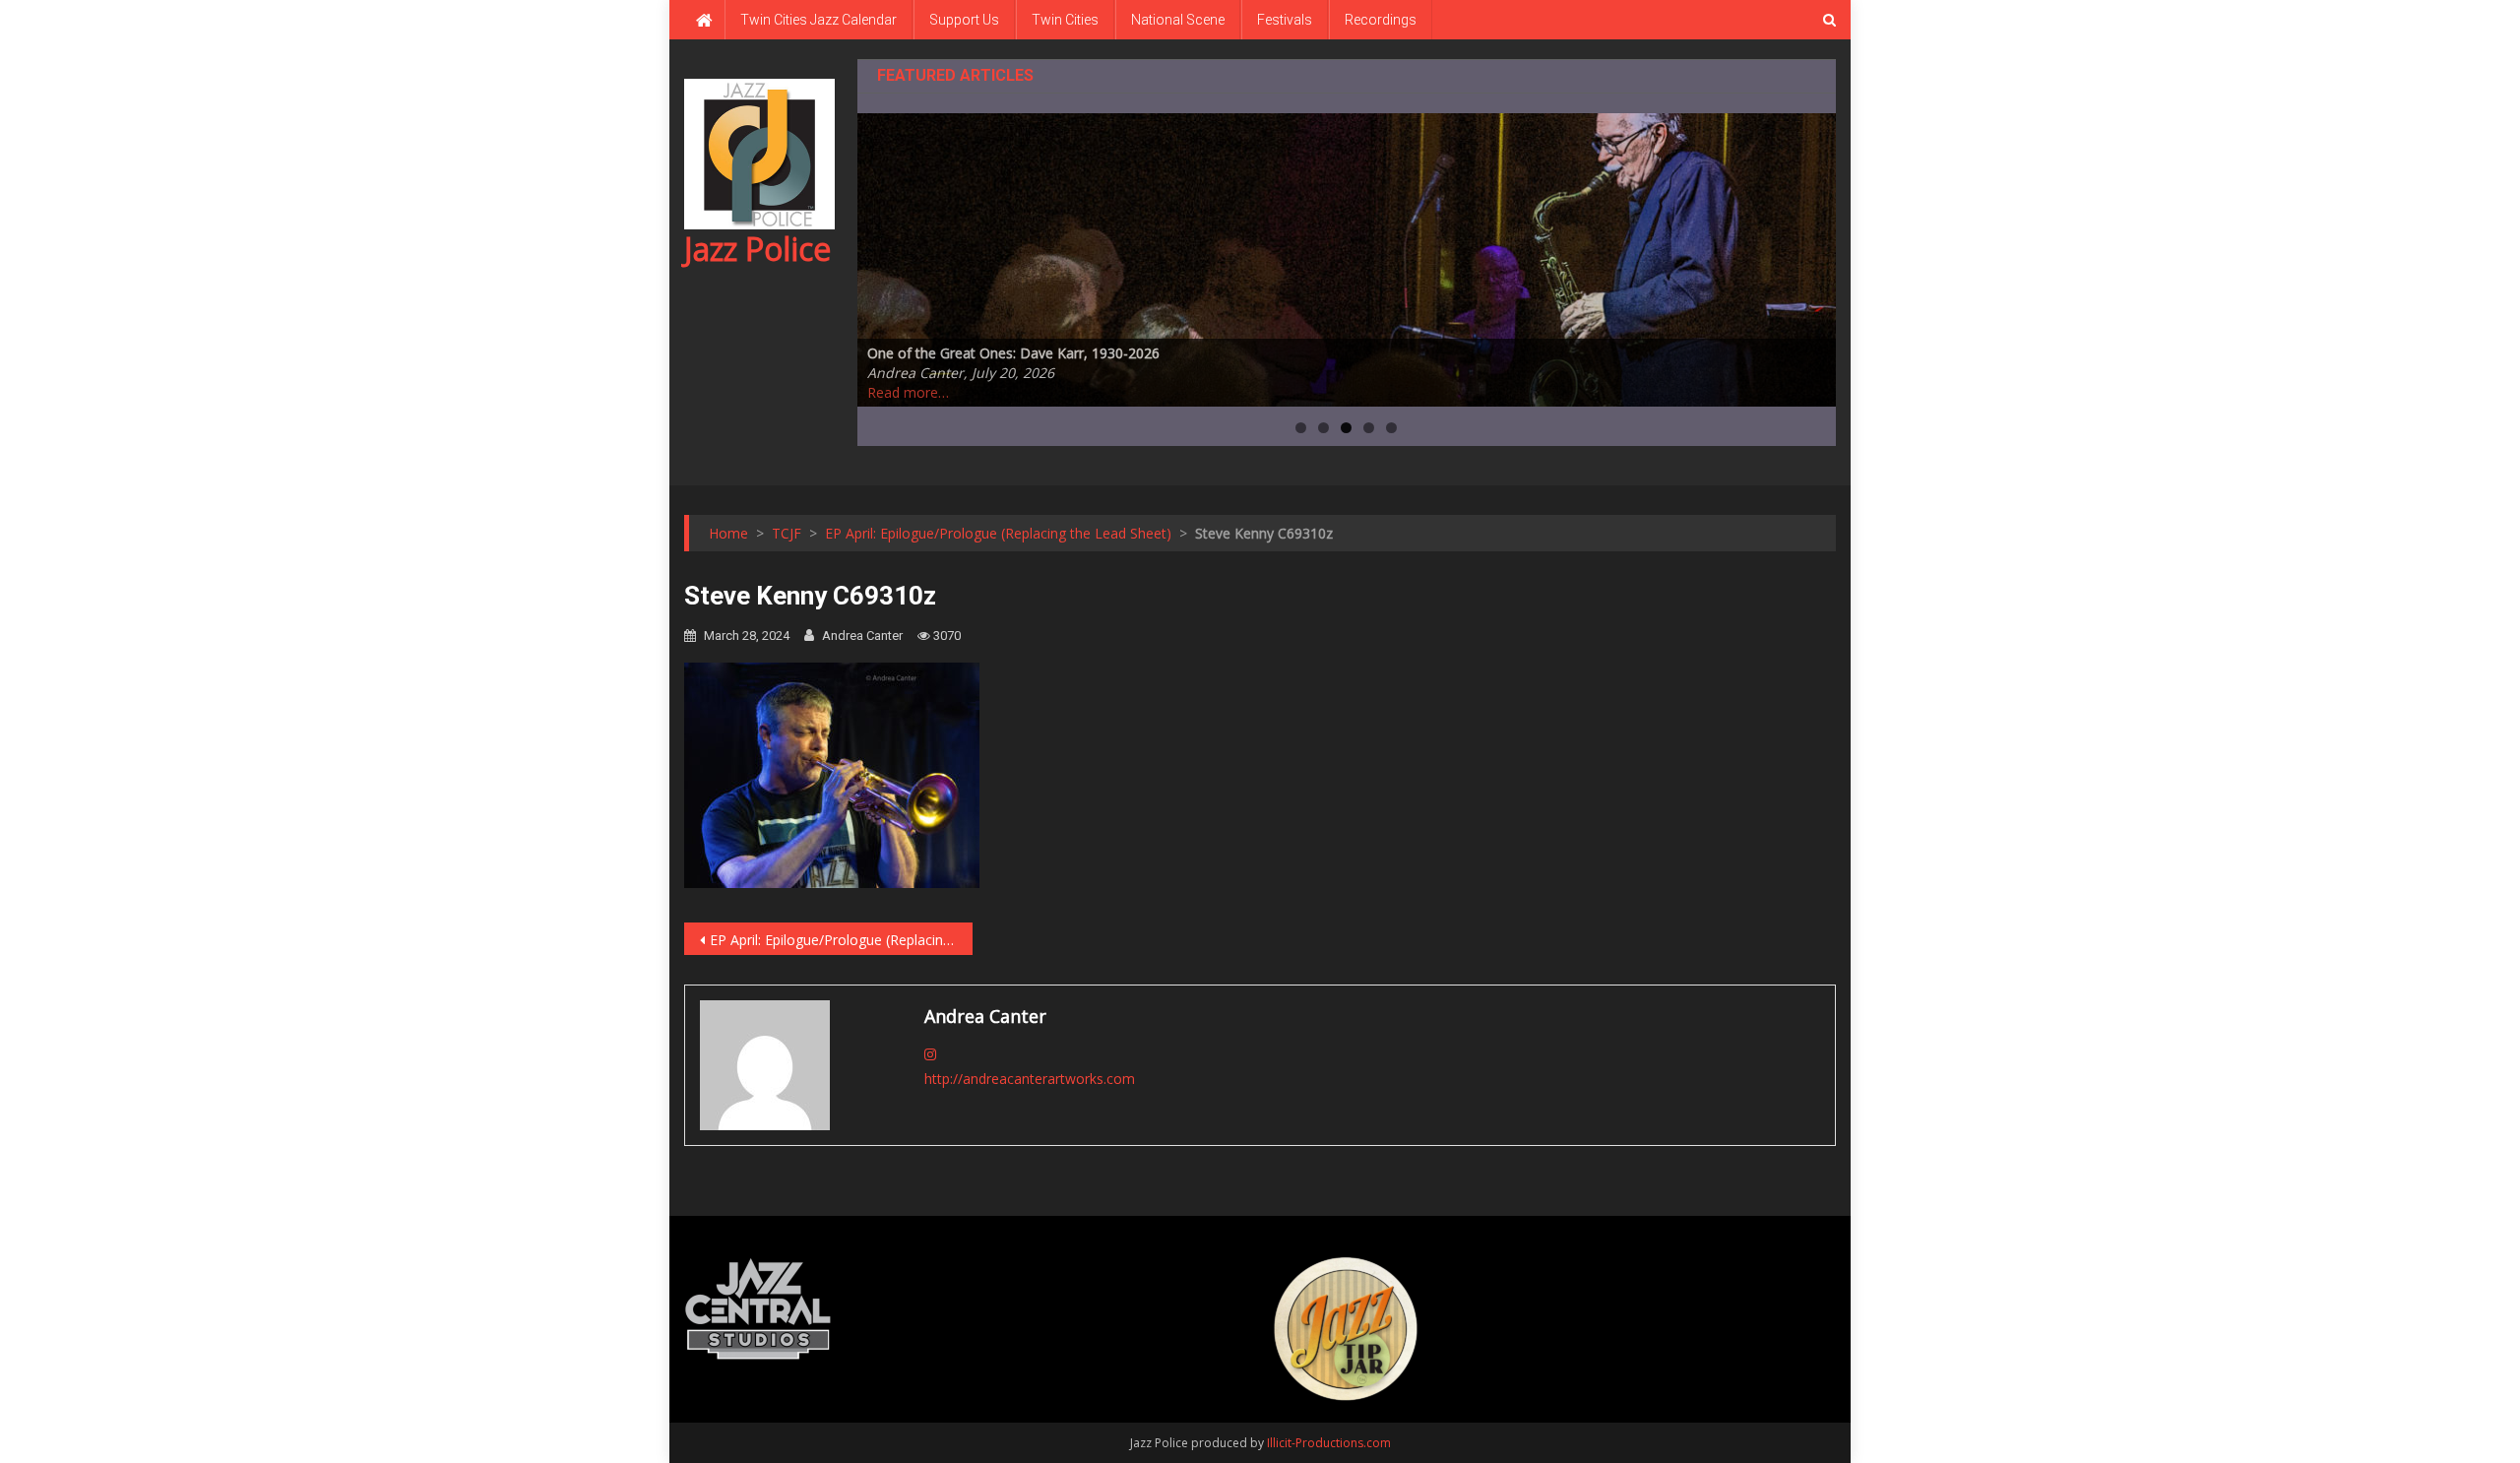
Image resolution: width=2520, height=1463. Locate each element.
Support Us (964, 20)
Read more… (908, 392)
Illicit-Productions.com (1329, 1443)
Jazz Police (757, 249)
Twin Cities (1065, 20)
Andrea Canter (862, 636)
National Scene (1178, 20)
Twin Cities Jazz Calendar (819, 20)
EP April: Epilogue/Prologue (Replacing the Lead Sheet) (841, 940)
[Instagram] (930, 1054)
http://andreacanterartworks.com (1030, 1079)
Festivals (1285, 20)
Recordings (1381, 20)
